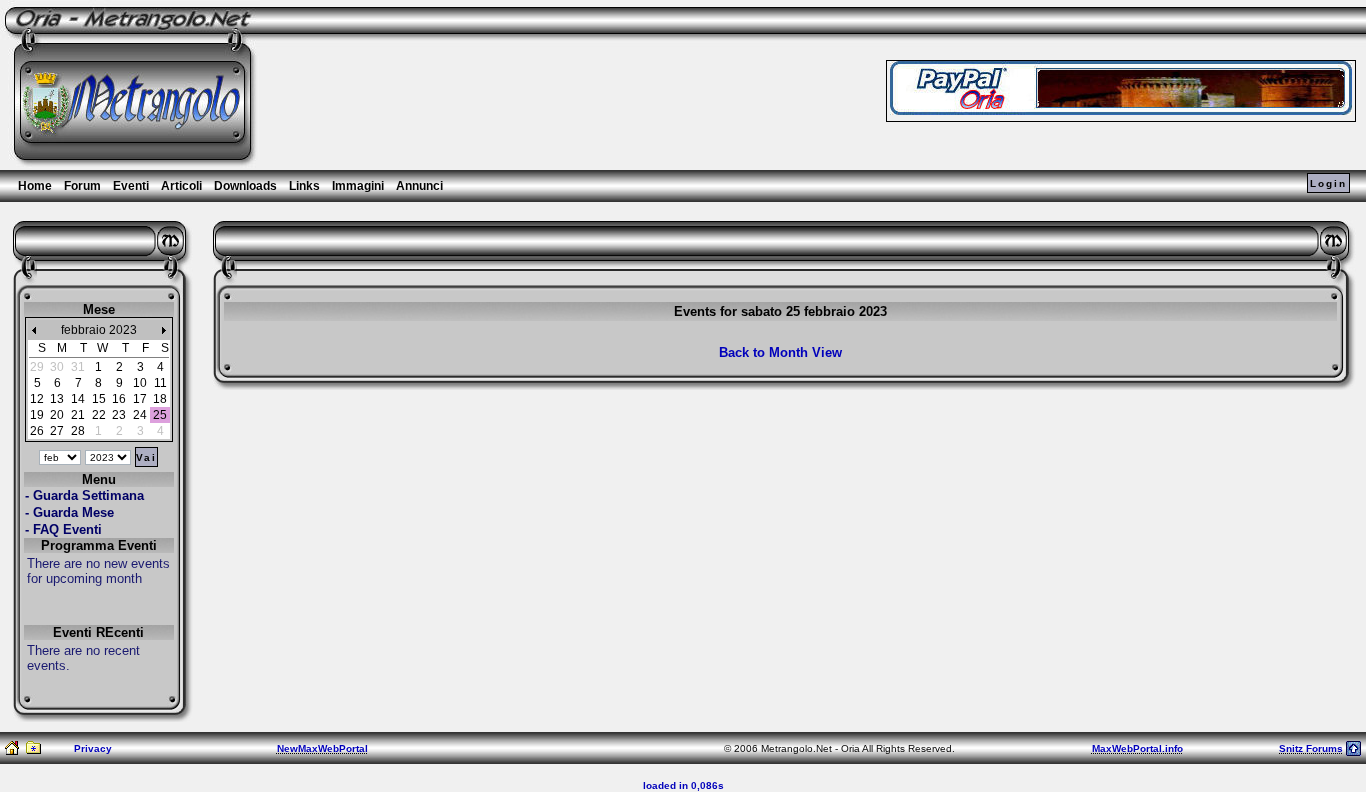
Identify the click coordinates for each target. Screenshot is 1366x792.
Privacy (93, 748)
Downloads (245, 186)
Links (304, 186)
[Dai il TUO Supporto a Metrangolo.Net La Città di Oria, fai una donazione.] (1121, 109)
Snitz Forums (1311, 748)
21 (78, 415)
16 (119, 399)
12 (37, 399)
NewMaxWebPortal (322, 748)
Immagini (358, 186)
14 (78, 399)
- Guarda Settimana (84, 495)
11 (160, 383)
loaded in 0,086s (683, 785)
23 (119, 415)
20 (57, 415)
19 (37, 415)
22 (99, 415)
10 (140, 383)
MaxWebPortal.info (1137, 748)
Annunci (419, 186)
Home (35, 186)
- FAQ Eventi (63, 529)
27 (57, 431)
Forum (82, 186)
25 (160, 415)
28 (78, 431)
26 (37, 431)
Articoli (181, 186)
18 (160, 399)
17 (140, 399)
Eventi (131, 186)
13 (57, 399)
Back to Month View (780, 352)
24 (140, 415)
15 (99, 399)
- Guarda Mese (69, 512)
